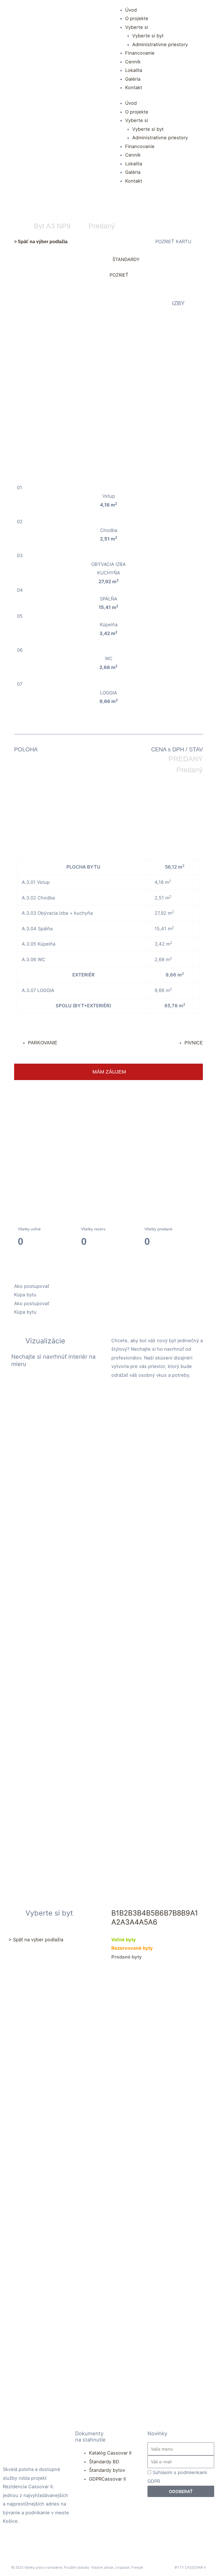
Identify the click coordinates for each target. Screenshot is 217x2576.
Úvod (131, 10)
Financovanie (140, 53)
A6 (153, 1922)
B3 (133, 1913)
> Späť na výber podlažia (41, 241)
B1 (115, 1913)
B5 (150, 1913)
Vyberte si (137, 27)
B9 (186, 1913)
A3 (125, 1922)
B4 (142, 1913)
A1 (194, 1913)
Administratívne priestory (160, 44)
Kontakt (134, 87)
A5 (144, 1922)
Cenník (133, 62)
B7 (168, 1913)
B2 (124, 1913)
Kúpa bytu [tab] (25, 1295)
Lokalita (134, 70)
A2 (116, 1922)
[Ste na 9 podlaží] (108, 1129)
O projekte (137, 18)
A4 (134, 1922)
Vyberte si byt (148, 36)
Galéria (133, 79)
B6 (159, 1913)
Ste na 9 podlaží (109, 1143)
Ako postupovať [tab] (32, 1286)
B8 (177, 1913)
